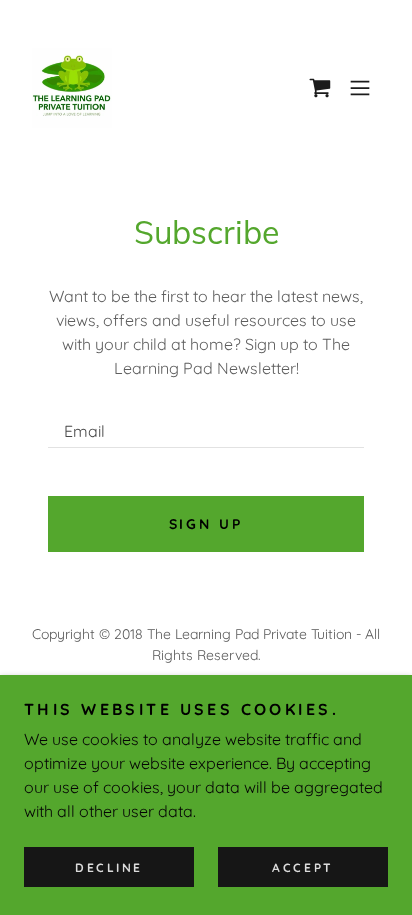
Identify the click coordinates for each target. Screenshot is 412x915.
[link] (72, 88)
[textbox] (206, 422)
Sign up (206, 524)
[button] (320, 88)
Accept (302, 867)
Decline (109, 867)
